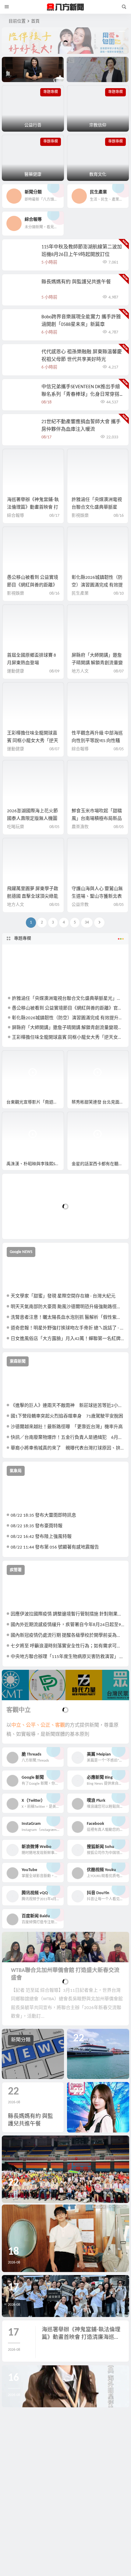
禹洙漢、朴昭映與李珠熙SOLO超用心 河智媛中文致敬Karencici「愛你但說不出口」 (35, 1164)
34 (87, 922)
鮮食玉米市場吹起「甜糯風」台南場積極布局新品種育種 (97, 819)
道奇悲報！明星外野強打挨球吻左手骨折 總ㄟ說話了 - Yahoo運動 (67, 1328)
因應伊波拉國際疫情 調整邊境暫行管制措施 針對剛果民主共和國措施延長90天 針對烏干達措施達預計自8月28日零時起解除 (67, 1614)
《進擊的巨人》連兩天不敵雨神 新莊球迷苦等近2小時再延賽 (67, 1406)
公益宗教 (80, 905)
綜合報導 (16, 516)
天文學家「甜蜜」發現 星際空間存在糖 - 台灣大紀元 (63, 1296)
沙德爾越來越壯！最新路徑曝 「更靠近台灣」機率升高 (67, 1427)
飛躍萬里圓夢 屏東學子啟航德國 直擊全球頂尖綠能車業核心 (33, 897)
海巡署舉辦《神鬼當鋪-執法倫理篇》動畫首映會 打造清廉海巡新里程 (33, 508)
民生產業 (80, 594)
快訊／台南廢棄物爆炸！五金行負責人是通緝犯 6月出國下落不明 (67, 1438)
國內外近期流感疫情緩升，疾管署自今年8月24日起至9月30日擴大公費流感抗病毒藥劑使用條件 (67, 1625)
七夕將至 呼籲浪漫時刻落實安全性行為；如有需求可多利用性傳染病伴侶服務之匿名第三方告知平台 (67, 1646)
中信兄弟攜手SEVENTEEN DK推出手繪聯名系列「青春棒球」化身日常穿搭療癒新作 (81, 395)
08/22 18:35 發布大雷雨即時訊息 (43, 1516)
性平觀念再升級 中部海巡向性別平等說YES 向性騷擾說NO (97, 741)
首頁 (35, 21)
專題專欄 (23, 939)
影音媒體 (16, 1058)
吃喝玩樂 (16, 827)
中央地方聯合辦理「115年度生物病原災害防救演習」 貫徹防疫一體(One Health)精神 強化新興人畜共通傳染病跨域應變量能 (67, 1657)
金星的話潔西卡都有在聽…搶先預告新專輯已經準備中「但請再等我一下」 (100, 1164)
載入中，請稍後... (29, 1224)
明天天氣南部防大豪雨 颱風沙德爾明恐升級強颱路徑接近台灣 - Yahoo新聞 (67, 1307)
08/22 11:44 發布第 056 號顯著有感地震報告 (55, 1547)
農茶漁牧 (80, 827)
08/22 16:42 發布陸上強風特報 (41, 1537)
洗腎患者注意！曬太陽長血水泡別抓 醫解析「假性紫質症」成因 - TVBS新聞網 (67, 1318)
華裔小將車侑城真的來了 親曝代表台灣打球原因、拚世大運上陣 (67, 1448)
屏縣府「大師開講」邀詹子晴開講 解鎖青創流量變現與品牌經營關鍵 (97, 663)
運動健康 (16, 671)
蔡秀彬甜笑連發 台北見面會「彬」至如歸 (100, 1102)
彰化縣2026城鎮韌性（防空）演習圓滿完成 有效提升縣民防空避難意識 (97, 585)
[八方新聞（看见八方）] (65, 7)
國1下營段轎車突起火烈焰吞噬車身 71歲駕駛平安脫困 (67, 1416)
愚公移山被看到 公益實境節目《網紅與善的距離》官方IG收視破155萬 (33, 585)
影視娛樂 (80, 516)
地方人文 (80, 671)
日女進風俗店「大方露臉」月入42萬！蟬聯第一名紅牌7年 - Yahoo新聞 (67, 1339)
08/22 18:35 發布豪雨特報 (37, 1526)
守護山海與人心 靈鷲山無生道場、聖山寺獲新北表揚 (97, 897)
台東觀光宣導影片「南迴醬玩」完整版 (35, 1102)
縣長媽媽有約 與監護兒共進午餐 (76, 282)
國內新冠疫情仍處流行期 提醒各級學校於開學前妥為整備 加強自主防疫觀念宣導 (67, 1636)
